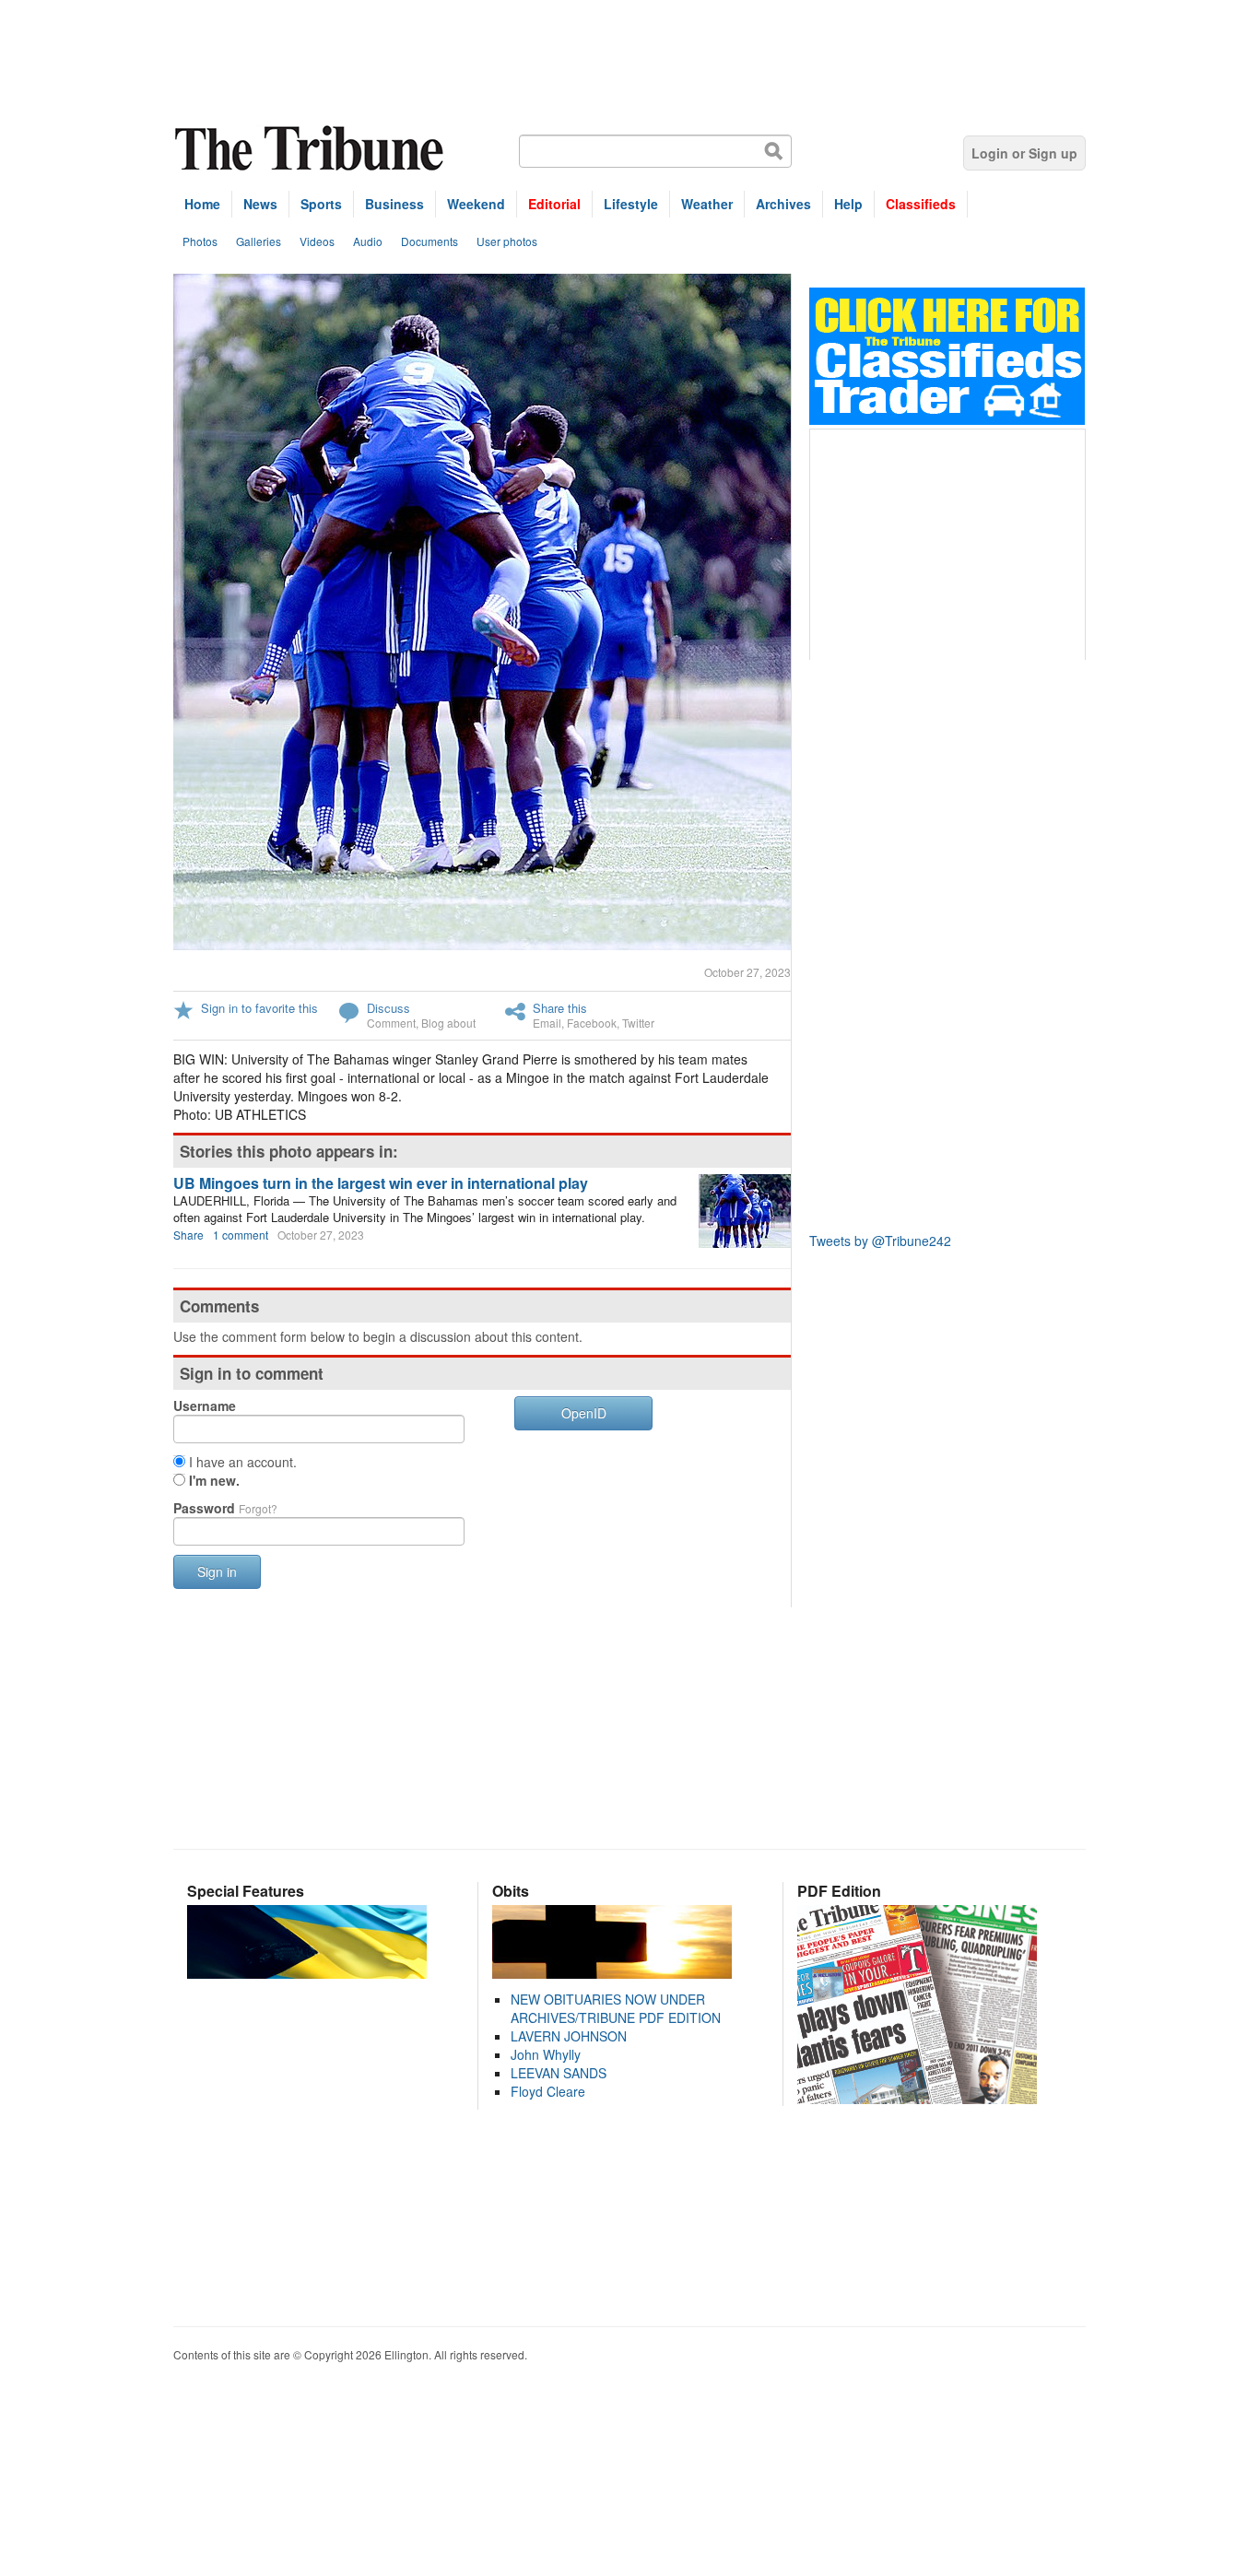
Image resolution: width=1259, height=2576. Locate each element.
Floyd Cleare (548, 2091)
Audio (368, 241)
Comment (391, 1023)
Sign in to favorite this (259, 1008)
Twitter (638, 1023)
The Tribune (312, 149)
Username (205, 1406)
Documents (429, 241)
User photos (507, 241)
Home (202, 204)
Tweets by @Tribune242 (880, 1241)
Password (225, 1508)
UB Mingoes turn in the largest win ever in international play (381, 1183)
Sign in (217, 1571)
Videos (317, 241)
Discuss (388, 1008)
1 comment (241, 1235)
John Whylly (546, 2054)
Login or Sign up (1024, 153)
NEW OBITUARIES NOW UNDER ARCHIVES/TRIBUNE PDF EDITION (616, 2008)
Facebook (592, 1023)
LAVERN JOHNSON (569, 2036)
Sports (321, 204)
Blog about (448, 1023)
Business (394, 204)
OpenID (584, 1413)
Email (547, 1023)
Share (188, 1235)
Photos (200, 241)
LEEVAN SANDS (559, 2073)
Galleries (259, 241)
